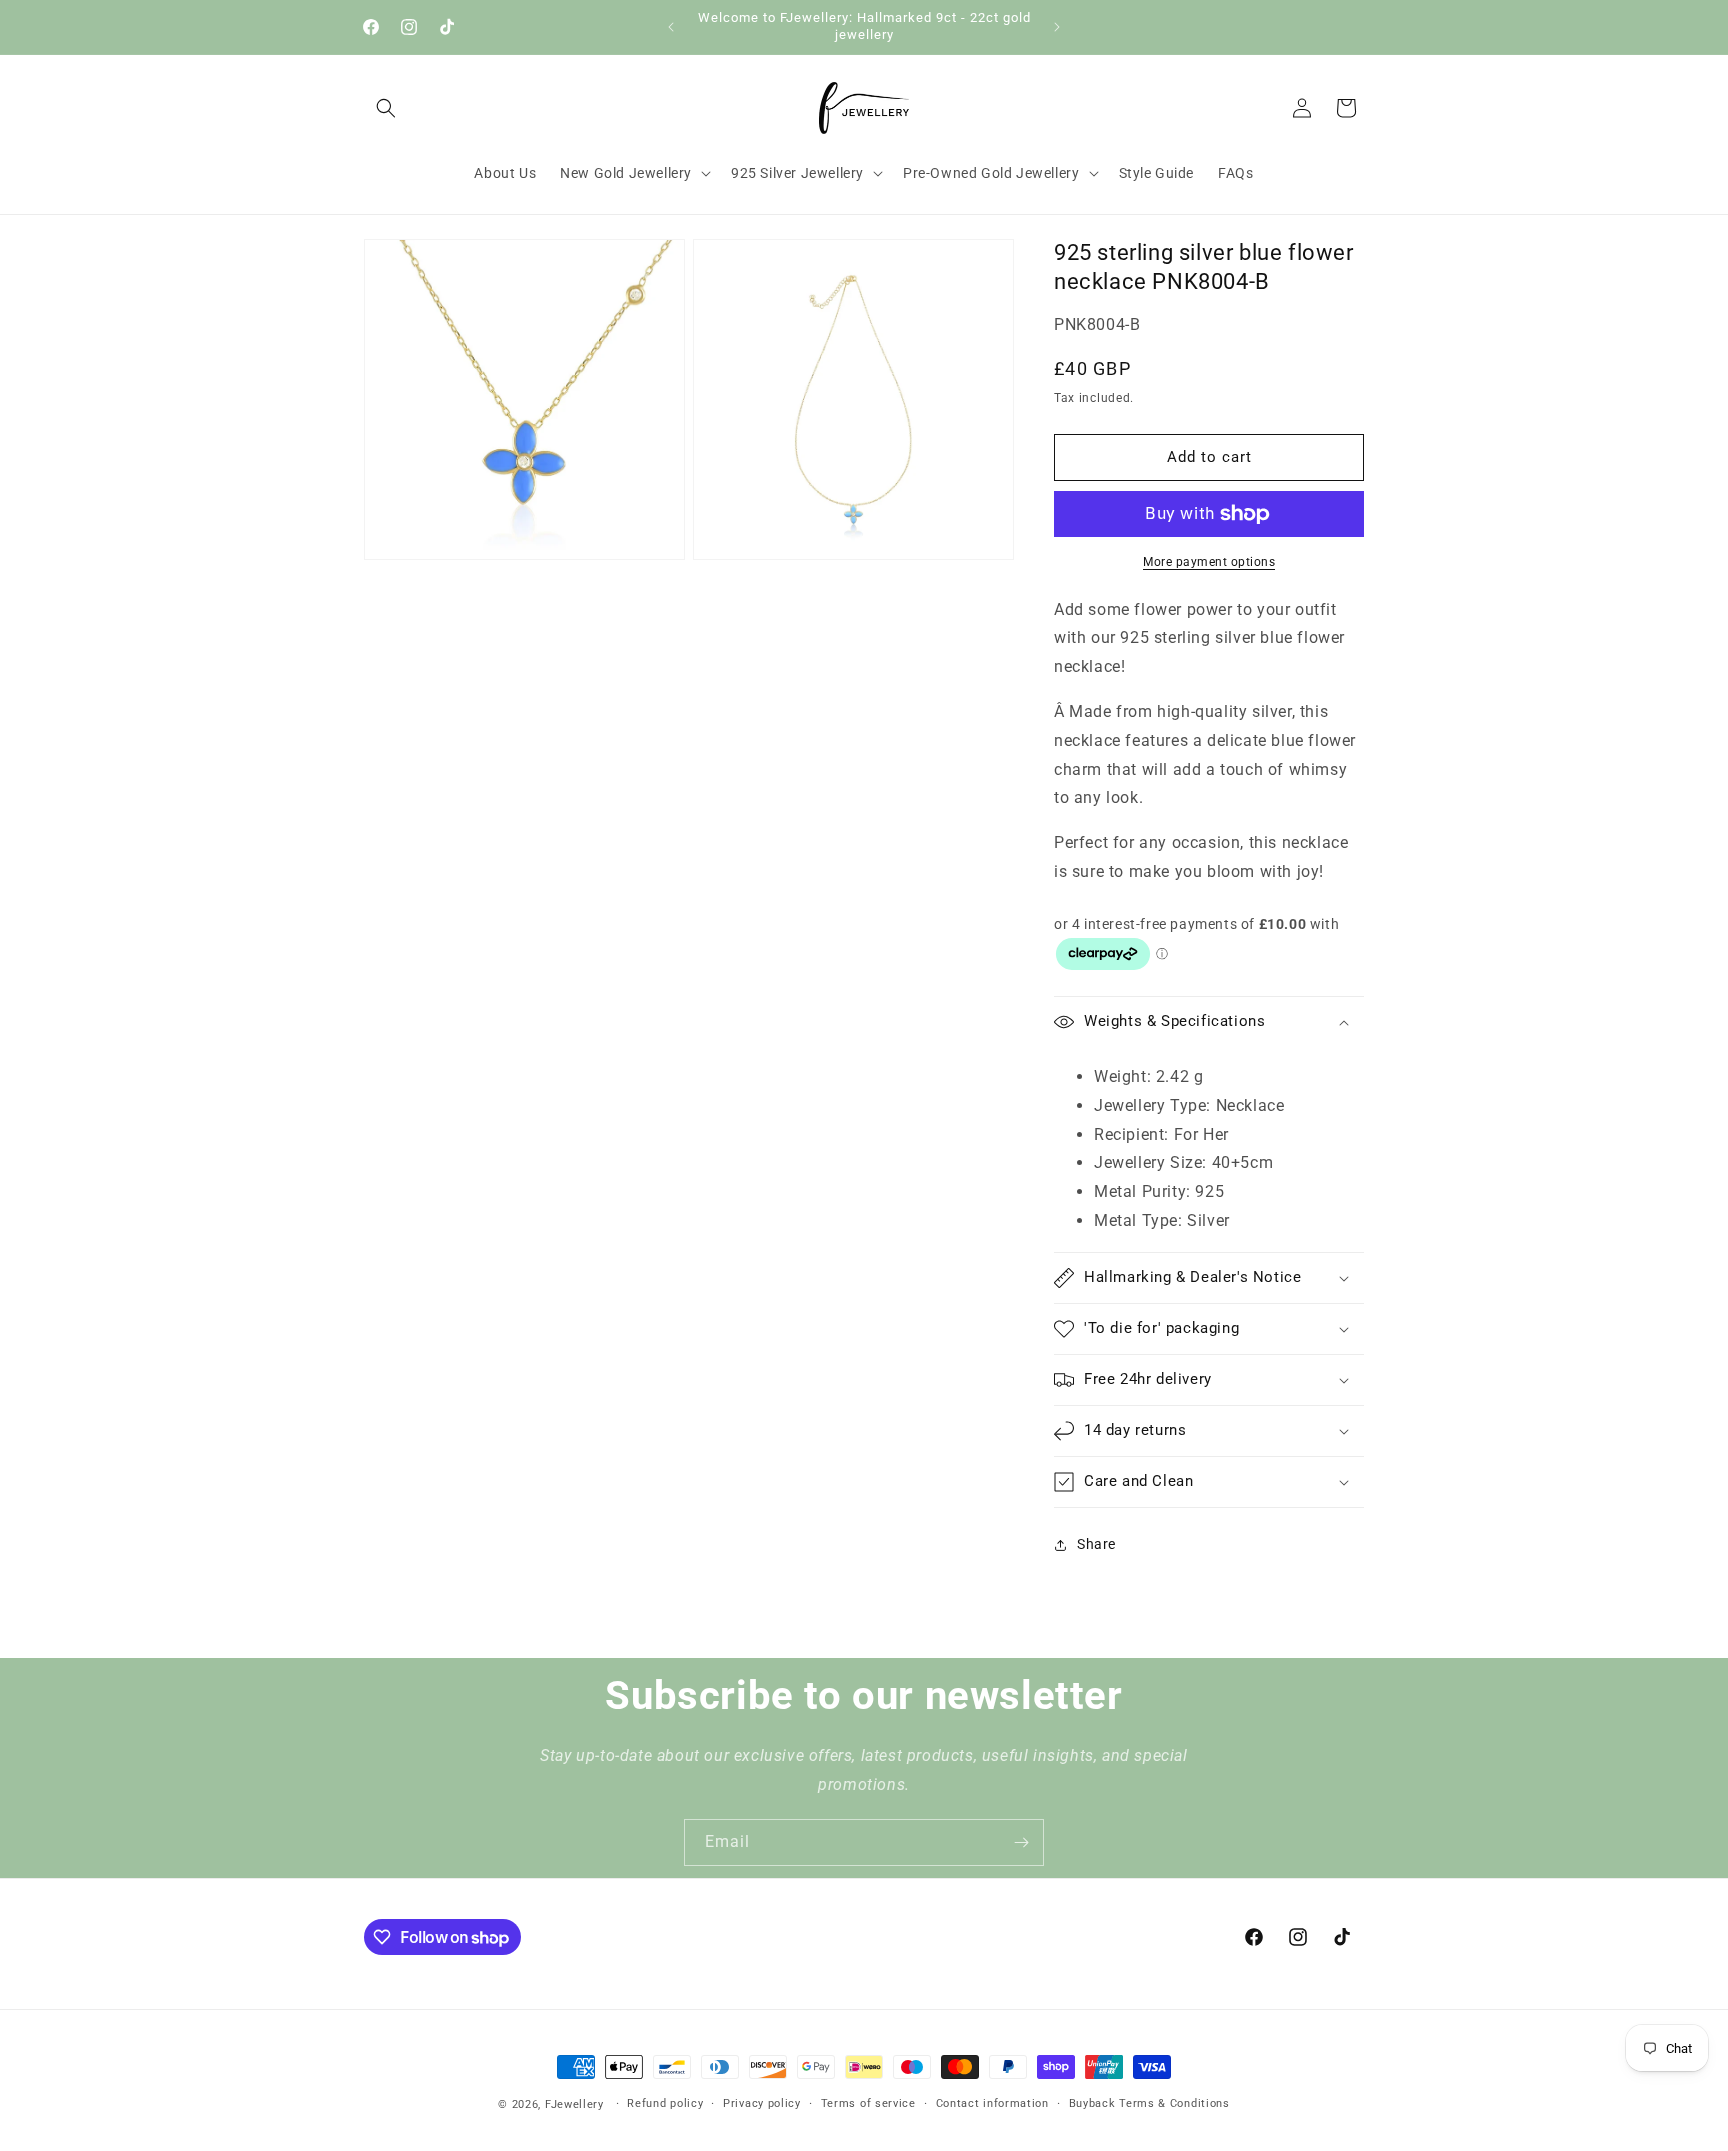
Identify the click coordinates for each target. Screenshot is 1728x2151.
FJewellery (574, 2104)
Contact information (992, 2103)
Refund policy (665, 2103)
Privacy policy (762, 2103)
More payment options (1209, 562)
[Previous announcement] (671, 27)
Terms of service (868, 2103)
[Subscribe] (1021, 1842)
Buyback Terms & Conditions (1149, 2103)
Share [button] (1096, 1544)
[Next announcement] (1057, 27)
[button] (386, 108)
